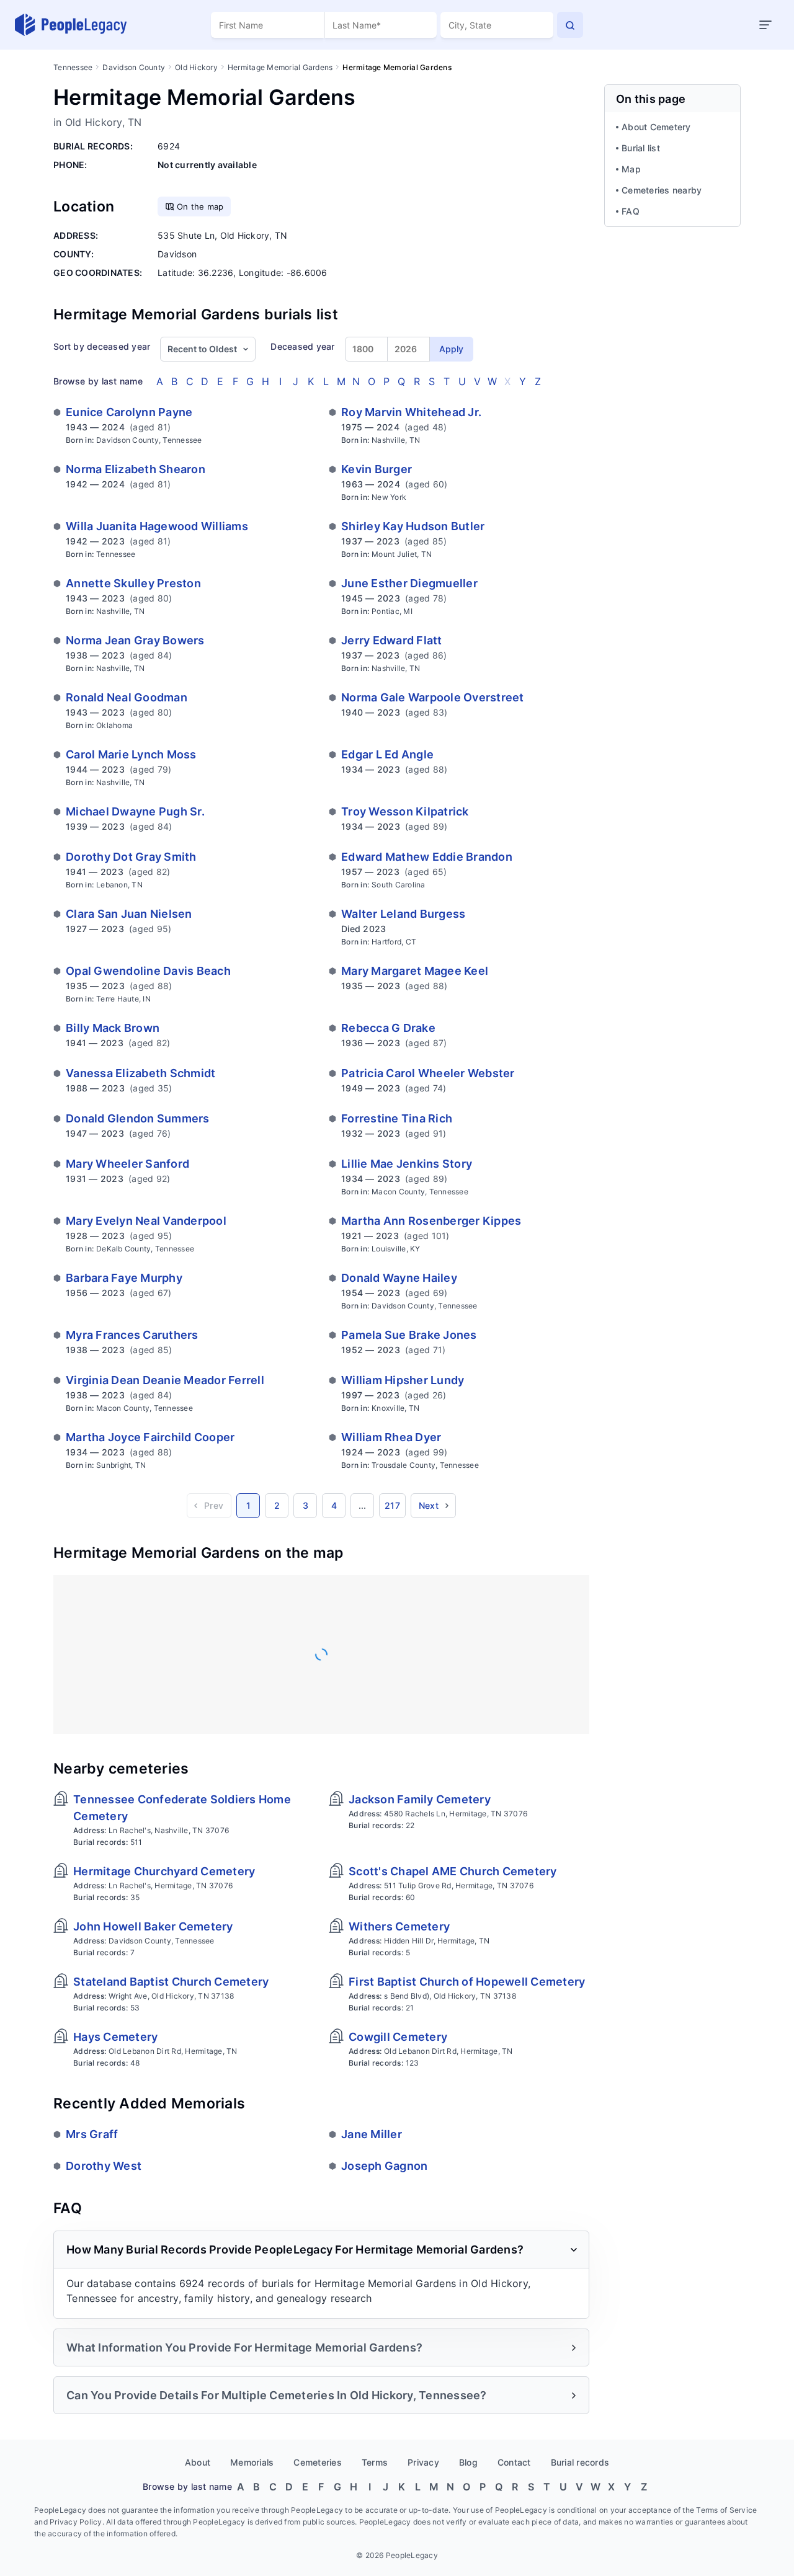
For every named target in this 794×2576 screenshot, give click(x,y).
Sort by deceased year (102, 346)
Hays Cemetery (115, 2037)
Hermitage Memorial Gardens (280, 67)
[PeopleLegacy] (71, 25)
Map (631, 169)
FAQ (631, 211)
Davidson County (134, 67)
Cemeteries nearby (662, 190)
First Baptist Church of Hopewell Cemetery (467, 1982)
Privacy (423, 2462)
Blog (468, 2462)
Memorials (252, 2462)
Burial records (580, 2462)
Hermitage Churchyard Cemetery (164, 1871)
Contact (514, 2462)
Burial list (641, 148)
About (198, 2462)
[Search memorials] (570, 25)
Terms (375, 2462)
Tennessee (73, 67)
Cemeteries (318, 2462)
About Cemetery (656, 127)
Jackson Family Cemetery (420, 1799)
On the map (200, 207)
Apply (451, 349)
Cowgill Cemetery (398, 2037)
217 (392, 1505)
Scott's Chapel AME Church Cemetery (453, 1871)
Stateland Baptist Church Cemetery (171, 1982)
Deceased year (302, 346)
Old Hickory (196, 67)
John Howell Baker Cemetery (153, 1926)
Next (429, 1505)
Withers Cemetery (399, 1926)
